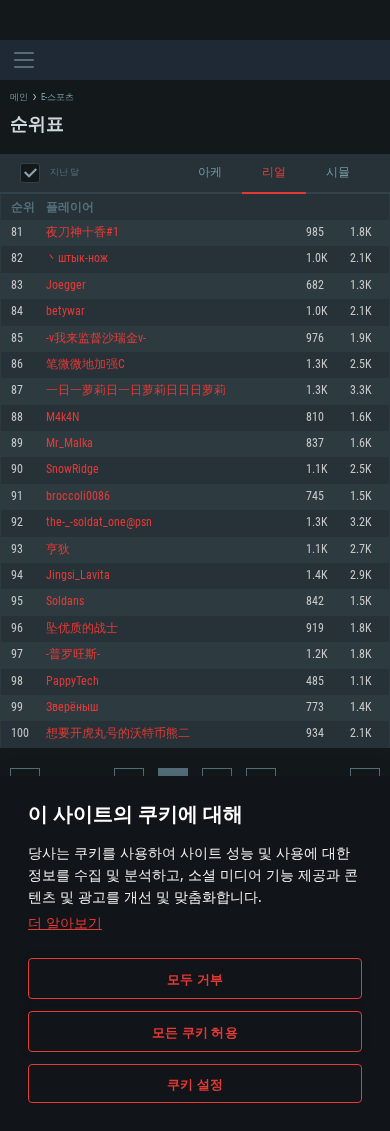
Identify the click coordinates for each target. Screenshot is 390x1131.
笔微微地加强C (85, 364)
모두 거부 (195, 979)
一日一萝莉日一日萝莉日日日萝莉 (136, 390)
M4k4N (62, 417)
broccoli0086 (78, 496)
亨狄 (58, 549)
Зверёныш (72, 707)
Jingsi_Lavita (78, 575)
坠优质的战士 (82, 628)
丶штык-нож (77, 258)
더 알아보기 (65, 922)
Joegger (66, 285)
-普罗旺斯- (73, 654)
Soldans (65, 601)
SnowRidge (72, 469)
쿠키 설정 (195, 1084)
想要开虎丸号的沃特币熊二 (118, 733)
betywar (65, 311)
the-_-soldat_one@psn (99, 522)
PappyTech (72, 681)
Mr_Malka (69, 443)
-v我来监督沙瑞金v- (96, 338)
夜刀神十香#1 (82, 232)
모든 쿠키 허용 (195, 1032)
